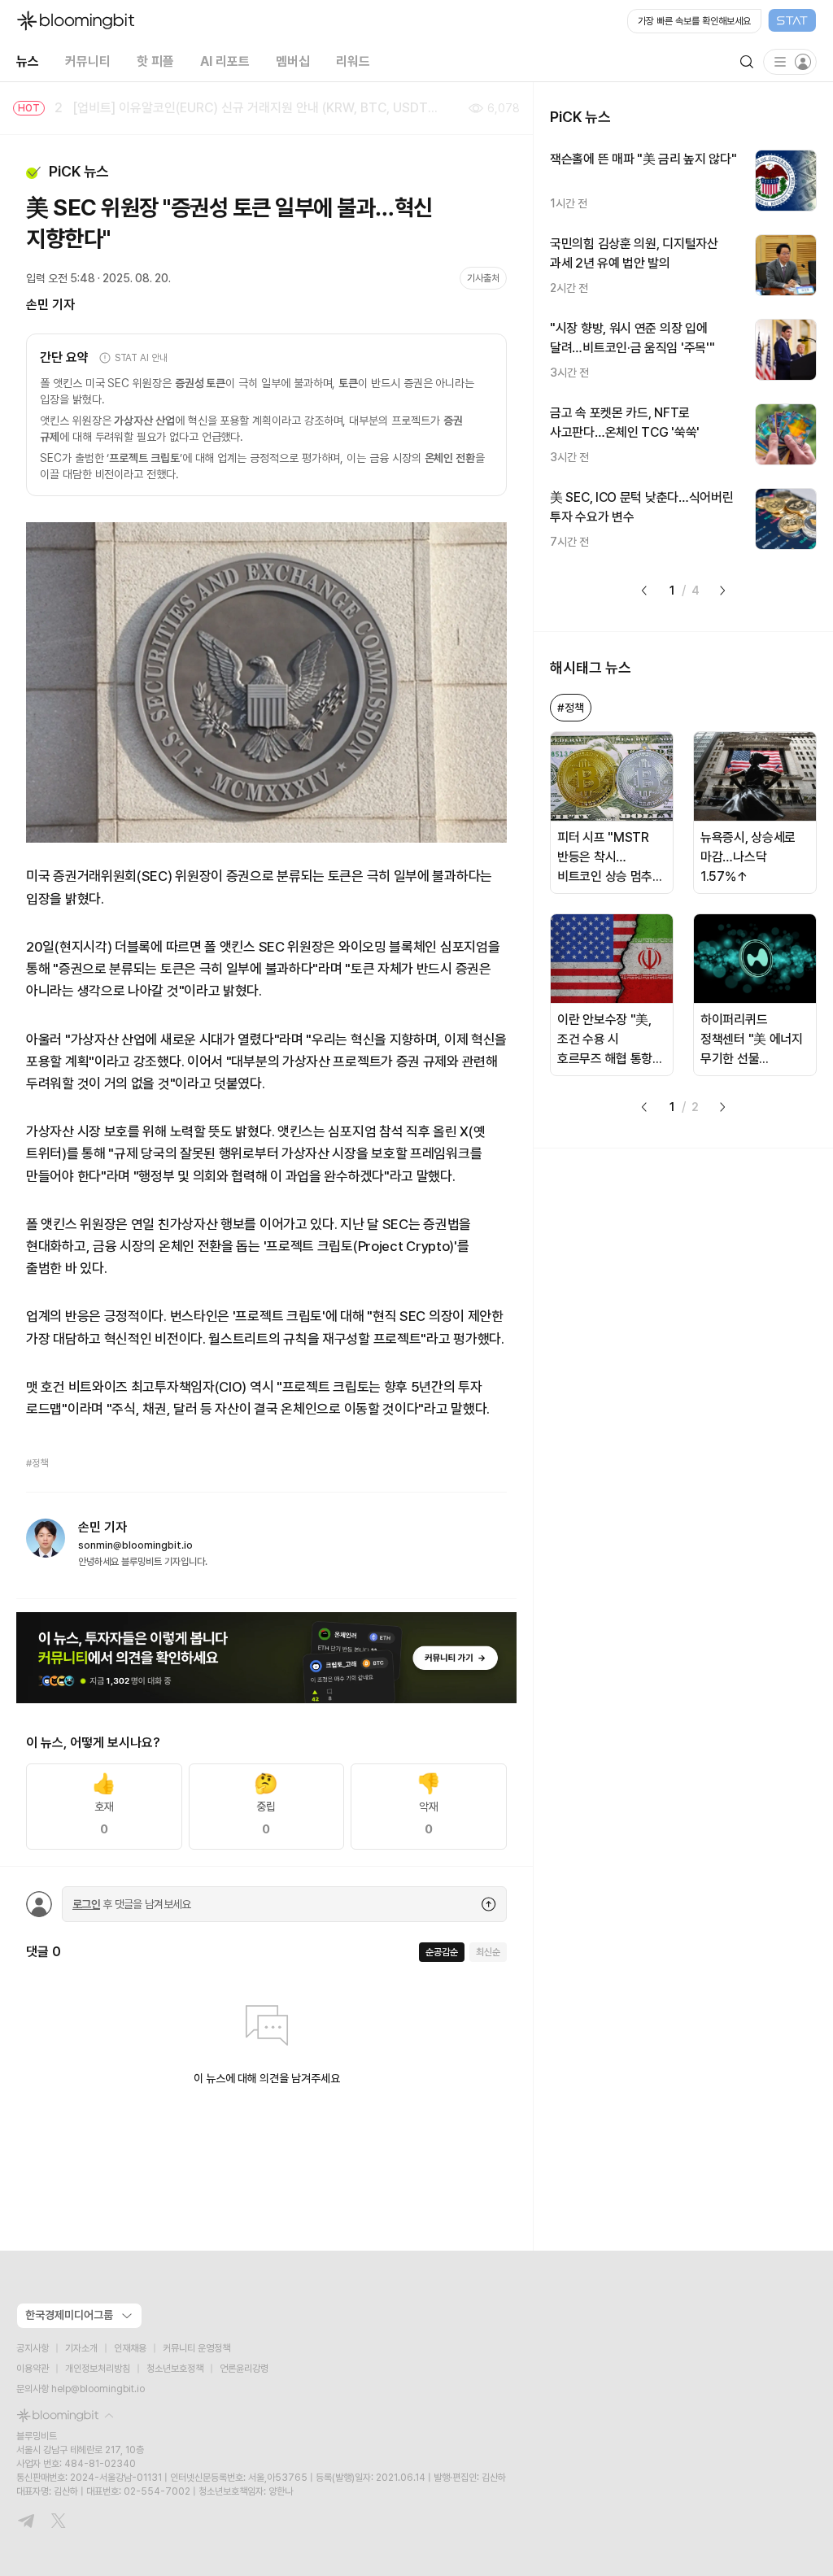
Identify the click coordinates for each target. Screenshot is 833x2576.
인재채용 (130, 2348)
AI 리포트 (225, 61)
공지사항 (33, 2348)
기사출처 (483, 278)
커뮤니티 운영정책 (196, 2348)
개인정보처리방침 (98, 2369)
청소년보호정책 (175, 2369)
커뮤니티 (88, 61)
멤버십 (293, 61)
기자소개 (81, 2348)
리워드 (353, 61)
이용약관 (33, 2369)
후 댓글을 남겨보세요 (132, 1904)
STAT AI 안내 (141, 358)
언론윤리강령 (244, 2369)
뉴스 (28, 61)
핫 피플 (155, 61)
